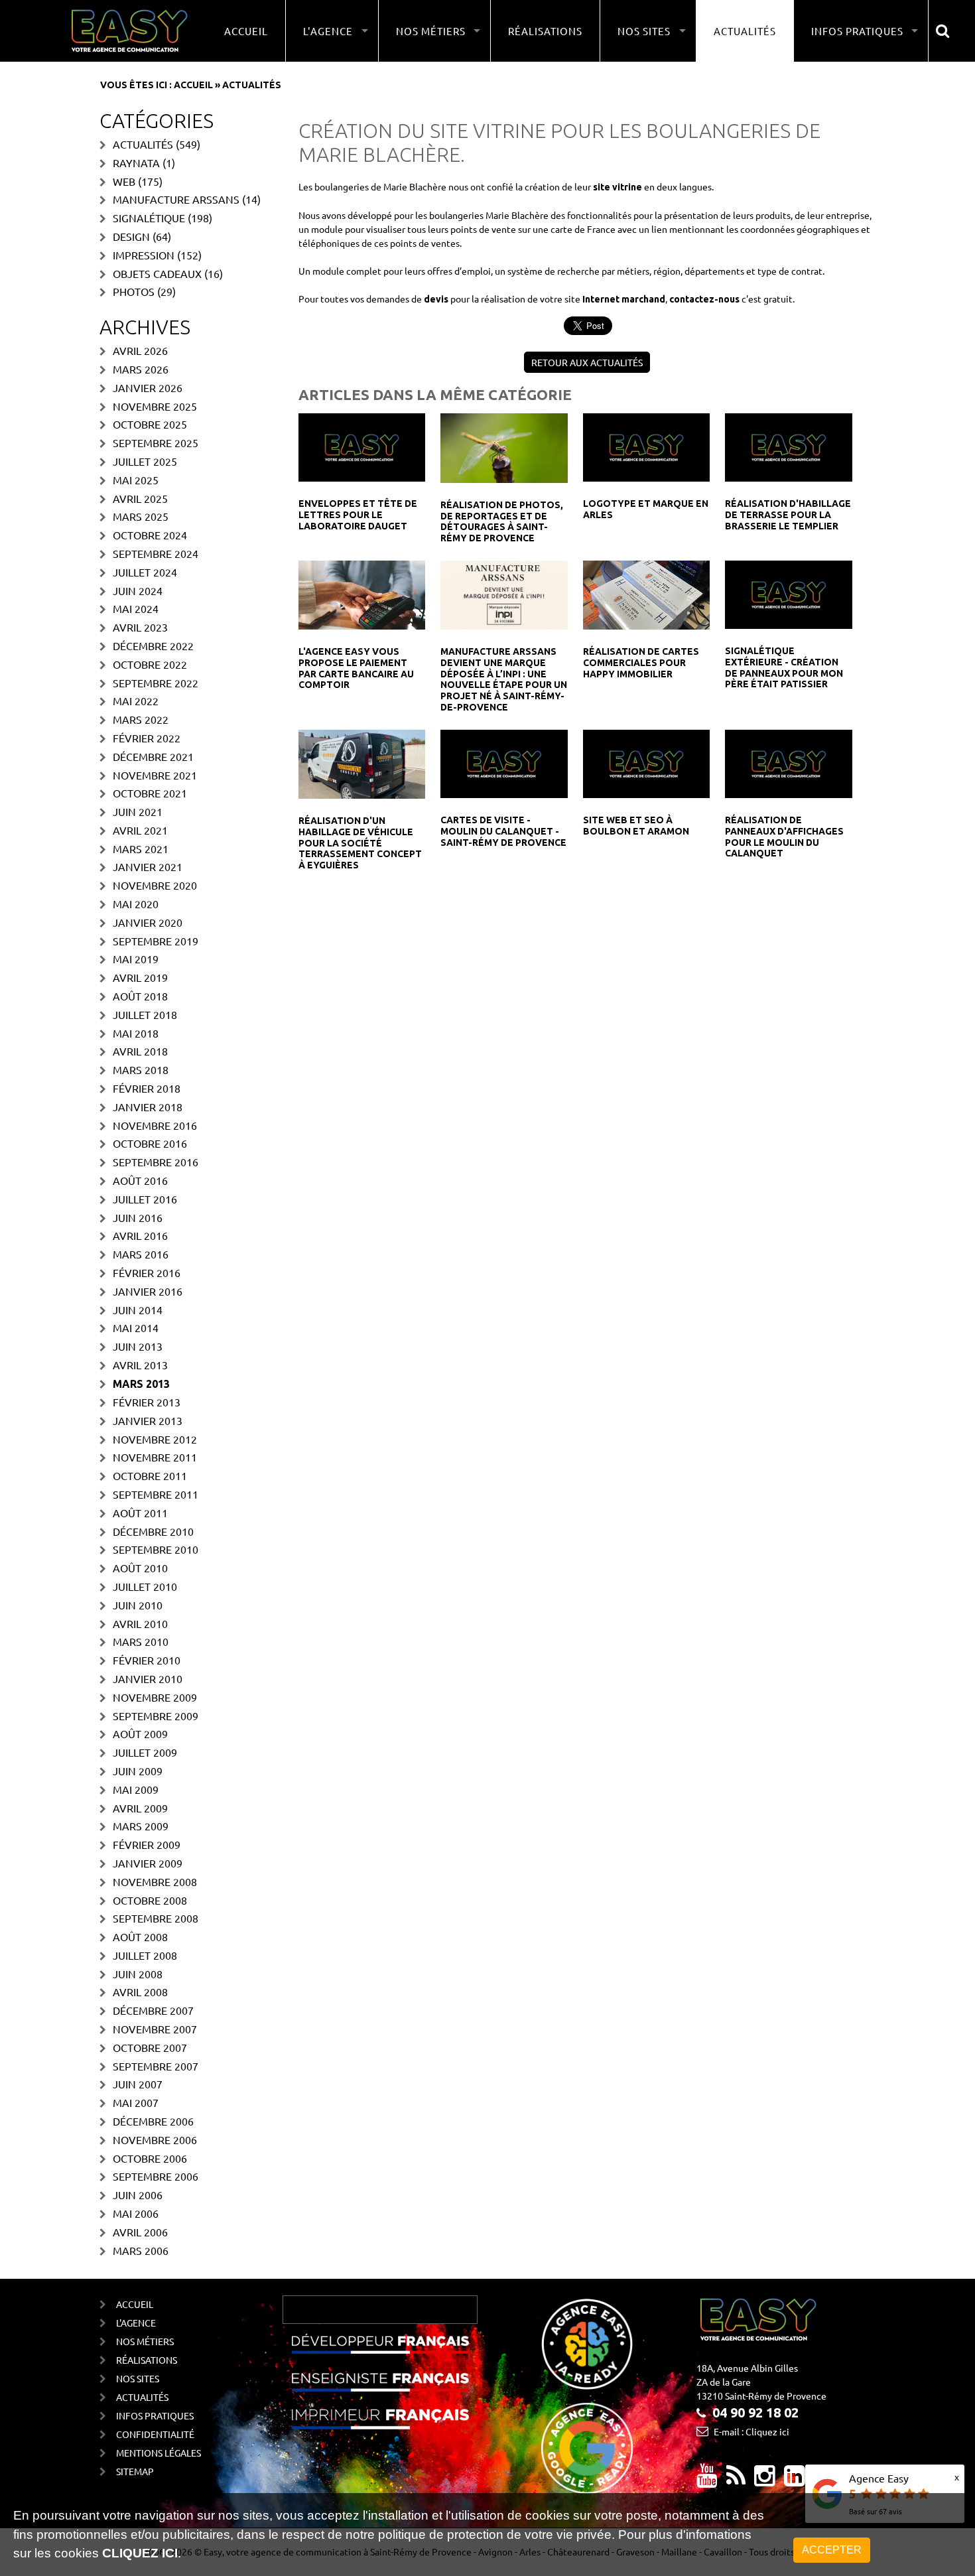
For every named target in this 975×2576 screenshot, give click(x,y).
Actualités (745, 31)
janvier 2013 (148, 1420)
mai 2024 (136, 608)
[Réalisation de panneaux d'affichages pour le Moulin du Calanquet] (788, 762)
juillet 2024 (145, 572)
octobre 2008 (150, 1900)
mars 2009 (141, 1826)
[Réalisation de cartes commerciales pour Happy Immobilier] (646, 594)
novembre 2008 (155, 1881)
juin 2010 (138, 1605)
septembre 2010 (156, 1549)
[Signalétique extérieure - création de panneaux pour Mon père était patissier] (788, 593)
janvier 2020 (148, 922)
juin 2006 (138, 2195)
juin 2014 (138, 1310)
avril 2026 (140, 350)
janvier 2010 (148, 1678)
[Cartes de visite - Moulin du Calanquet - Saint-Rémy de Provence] (504, 762)
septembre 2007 (156, 2066)
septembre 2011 (156, 1494)
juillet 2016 (145, 1199)
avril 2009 (140, 1808)
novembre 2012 (155, 1439)
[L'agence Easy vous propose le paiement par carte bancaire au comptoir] (362, 594)
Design (131, 236)
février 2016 (147, 1272)
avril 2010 (140, 1623)
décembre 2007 (153, 2010)
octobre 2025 (150, 424)
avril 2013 (140, 1365)
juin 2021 (138, 811)
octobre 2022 (150, 664)
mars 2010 (141, 1641)
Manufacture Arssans (176, 199)
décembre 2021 (153, 756)
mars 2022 (141, 719)
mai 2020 (136, 904)
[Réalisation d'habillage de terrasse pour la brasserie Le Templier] (788, 446)
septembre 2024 (156, 553)
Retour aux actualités (587, 362)
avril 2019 (140, 977)
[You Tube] (707, 2480)
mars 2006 (141, 2250)
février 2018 (147, 1088)
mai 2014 (136, 1327)
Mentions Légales (159, 2453)
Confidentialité (155, 2434)
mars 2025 (141, 516)
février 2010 (147, 1660)
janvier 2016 (148, 1291)
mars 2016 (141, 1254)
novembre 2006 (155, 2139)
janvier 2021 (148, 866)
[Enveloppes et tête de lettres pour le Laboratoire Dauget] (362, 446)
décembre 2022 (153, 645)
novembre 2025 (155, 406)
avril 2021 (140, 830)
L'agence (136, 2323)
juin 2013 (138, 1346)
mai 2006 (136, 2213)
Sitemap (135, 2471)
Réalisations (545, 31)
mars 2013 (141, 1384)
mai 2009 (136, 1789)
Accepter (832, 2550)
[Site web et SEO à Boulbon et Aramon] (646, 762)
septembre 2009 (156, 1716)
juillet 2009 (145, 1752)
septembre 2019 (156, 941)
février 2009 (147, 1844)
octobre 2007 (150, 2047)
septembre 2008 (156, 1918)
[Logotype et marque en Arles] (646, 446)
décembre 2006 (153, 2121)
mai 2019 (136, 959)
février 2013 (147, 1402)
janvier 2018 (148, 1107)
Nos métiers (145, 2341)
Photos (134, 291)
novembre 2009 (155, 1697)
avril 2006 (140, 2232)
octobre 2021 (150, 793)
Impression (144, 255)
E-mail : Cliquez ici (751, 2431)
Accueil (246, 31)
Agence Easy (879, 2478)
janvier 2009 (148, 1863)
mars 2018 (141, 1069)
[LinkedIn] (795, 2480)
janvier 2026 (148, 387)
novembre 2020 (155, 885)
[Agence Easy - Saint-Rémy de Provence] (129, 31)
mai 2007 (136, 2102)
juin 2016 (138, 1217)
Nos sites (138, 2378)
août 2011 (140, 1513)
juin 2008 (138, 1974)
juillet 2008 (145, 1955)
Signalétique (149, 218)
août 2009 (140, 1733)
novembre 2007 (155, 2029)
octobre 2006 (150, 2158)
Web (124, 181)
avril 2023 (140, 627)
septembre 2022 (156, 683)
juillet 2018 (145, 1014)
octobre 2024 (150, 535)
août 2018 (140, 996)
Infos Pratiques (155, 2415)
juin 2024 (138, 590)
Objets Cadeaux (157, 273)
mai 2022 (136, 701)
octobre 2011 (150, 1475)
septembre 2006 (156, 2176)
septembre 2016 (156, 1162)
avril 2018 (140, 1051)
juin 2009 (138, 1771)
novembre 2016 (155, 1125)
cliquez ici (140, 2553)
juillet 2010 (145, 1586)
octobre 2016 (150, 1143)
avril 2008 (140, 1992)
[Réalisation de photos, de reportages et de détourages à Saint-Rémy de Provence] (504, 446)
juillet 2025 (145, 461)
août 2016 (140, 1180)
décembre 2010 (153, 1531)
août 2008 (140, 1936)
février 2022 (147, 738)
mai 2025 (136, 480)
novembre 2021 (155, 775)
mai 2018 (136, 1033)
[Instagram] (765, 2480)
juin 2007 (138, 2084)
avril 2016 (140, 1235)
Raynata (136, 163)
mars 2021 (141, 848)
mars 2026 (141, 369)
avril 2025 (140, 498)
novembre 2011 (155, 1457)
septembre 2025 (156, 442)
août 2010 (140, 1568)
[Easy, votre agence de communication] (736, 2480)
